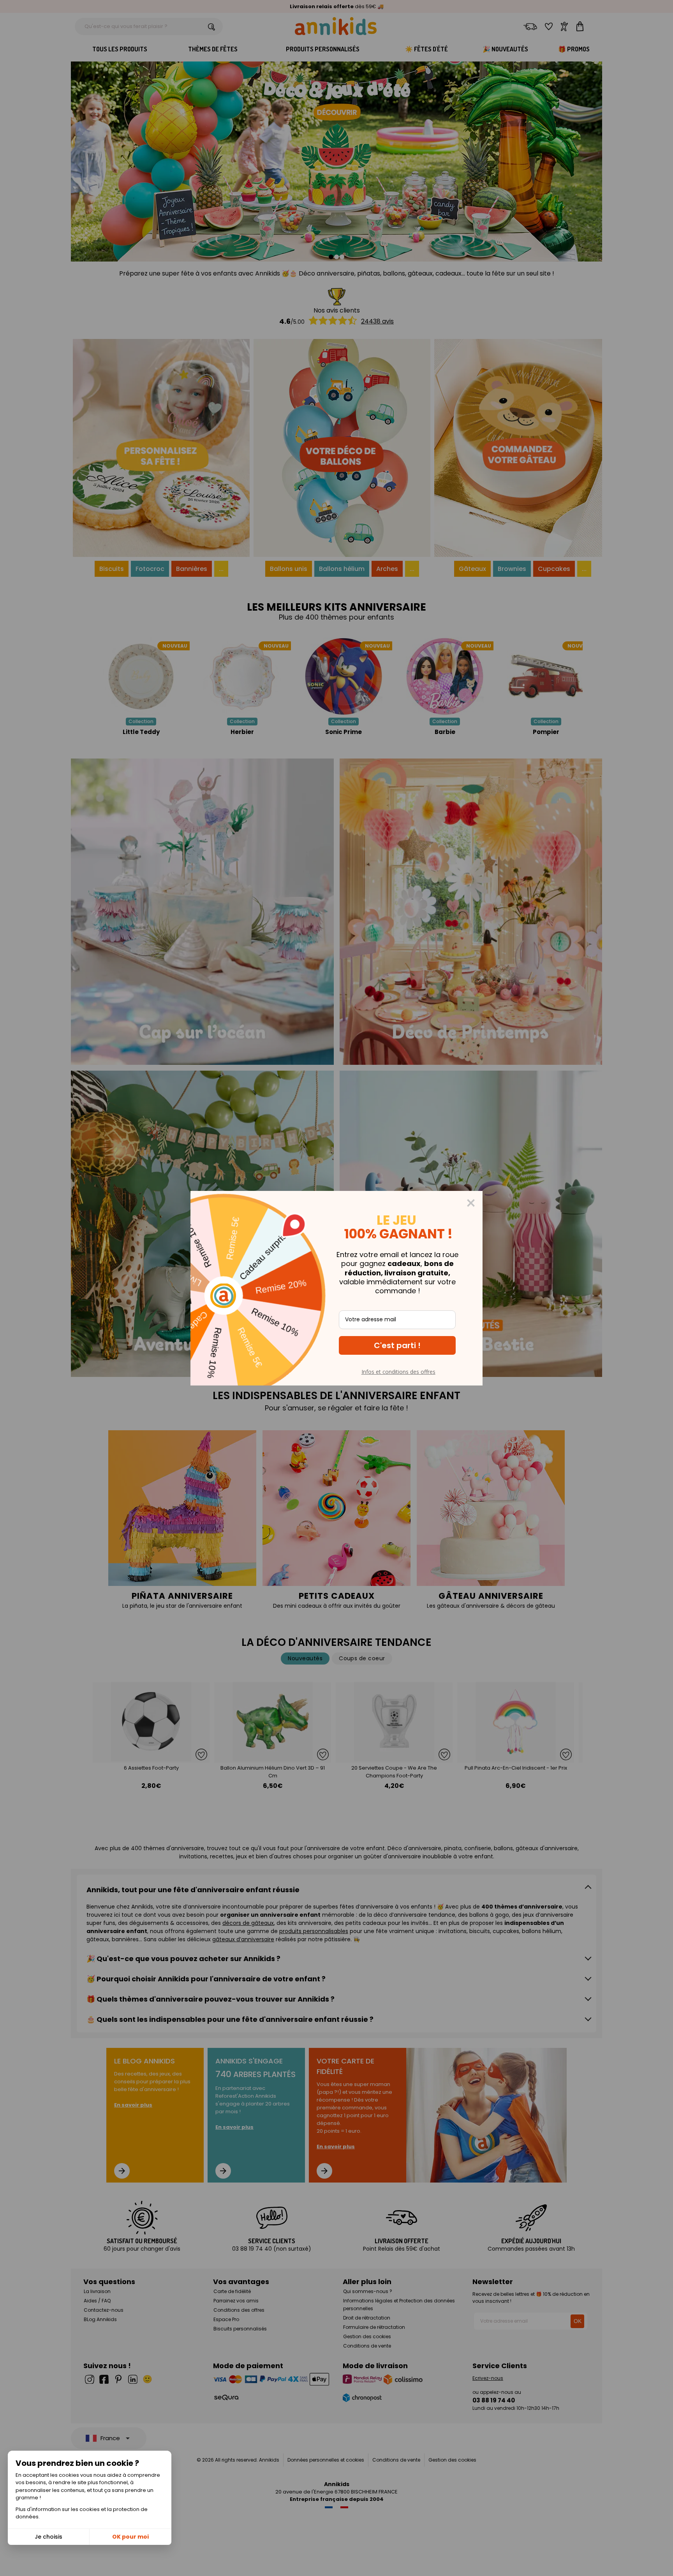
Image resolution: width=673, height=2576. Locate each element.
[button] (397, 1345)
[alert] (336, 1288)
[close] (471, 1203)
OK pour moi (130, 2537)
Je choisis (48, 2537)
